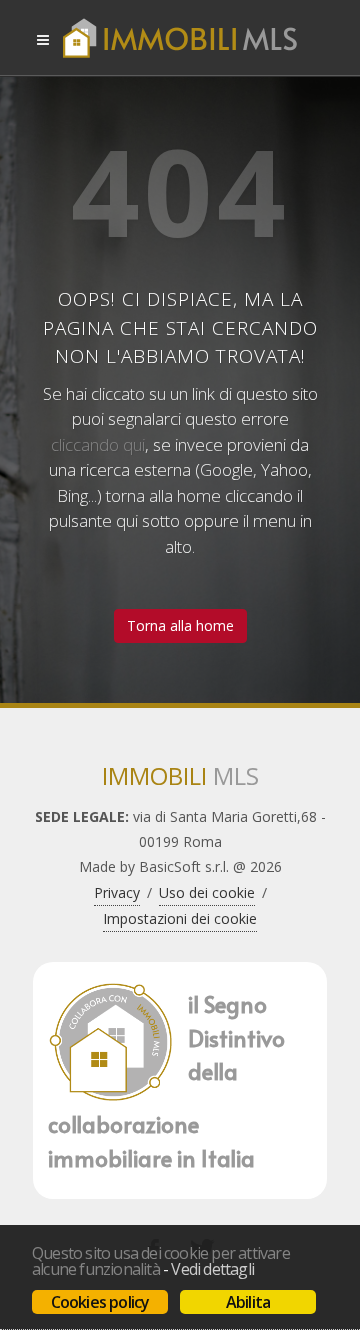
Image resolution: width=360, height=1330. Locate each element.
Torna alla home (180, 625)
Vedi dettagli (212, 1269)
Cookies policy (100, 1302)
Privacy (117, 892)
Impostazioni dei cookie (180, 918)
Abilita (248, 1302)
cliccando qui (98, 444)
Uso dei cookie (207, 892)
